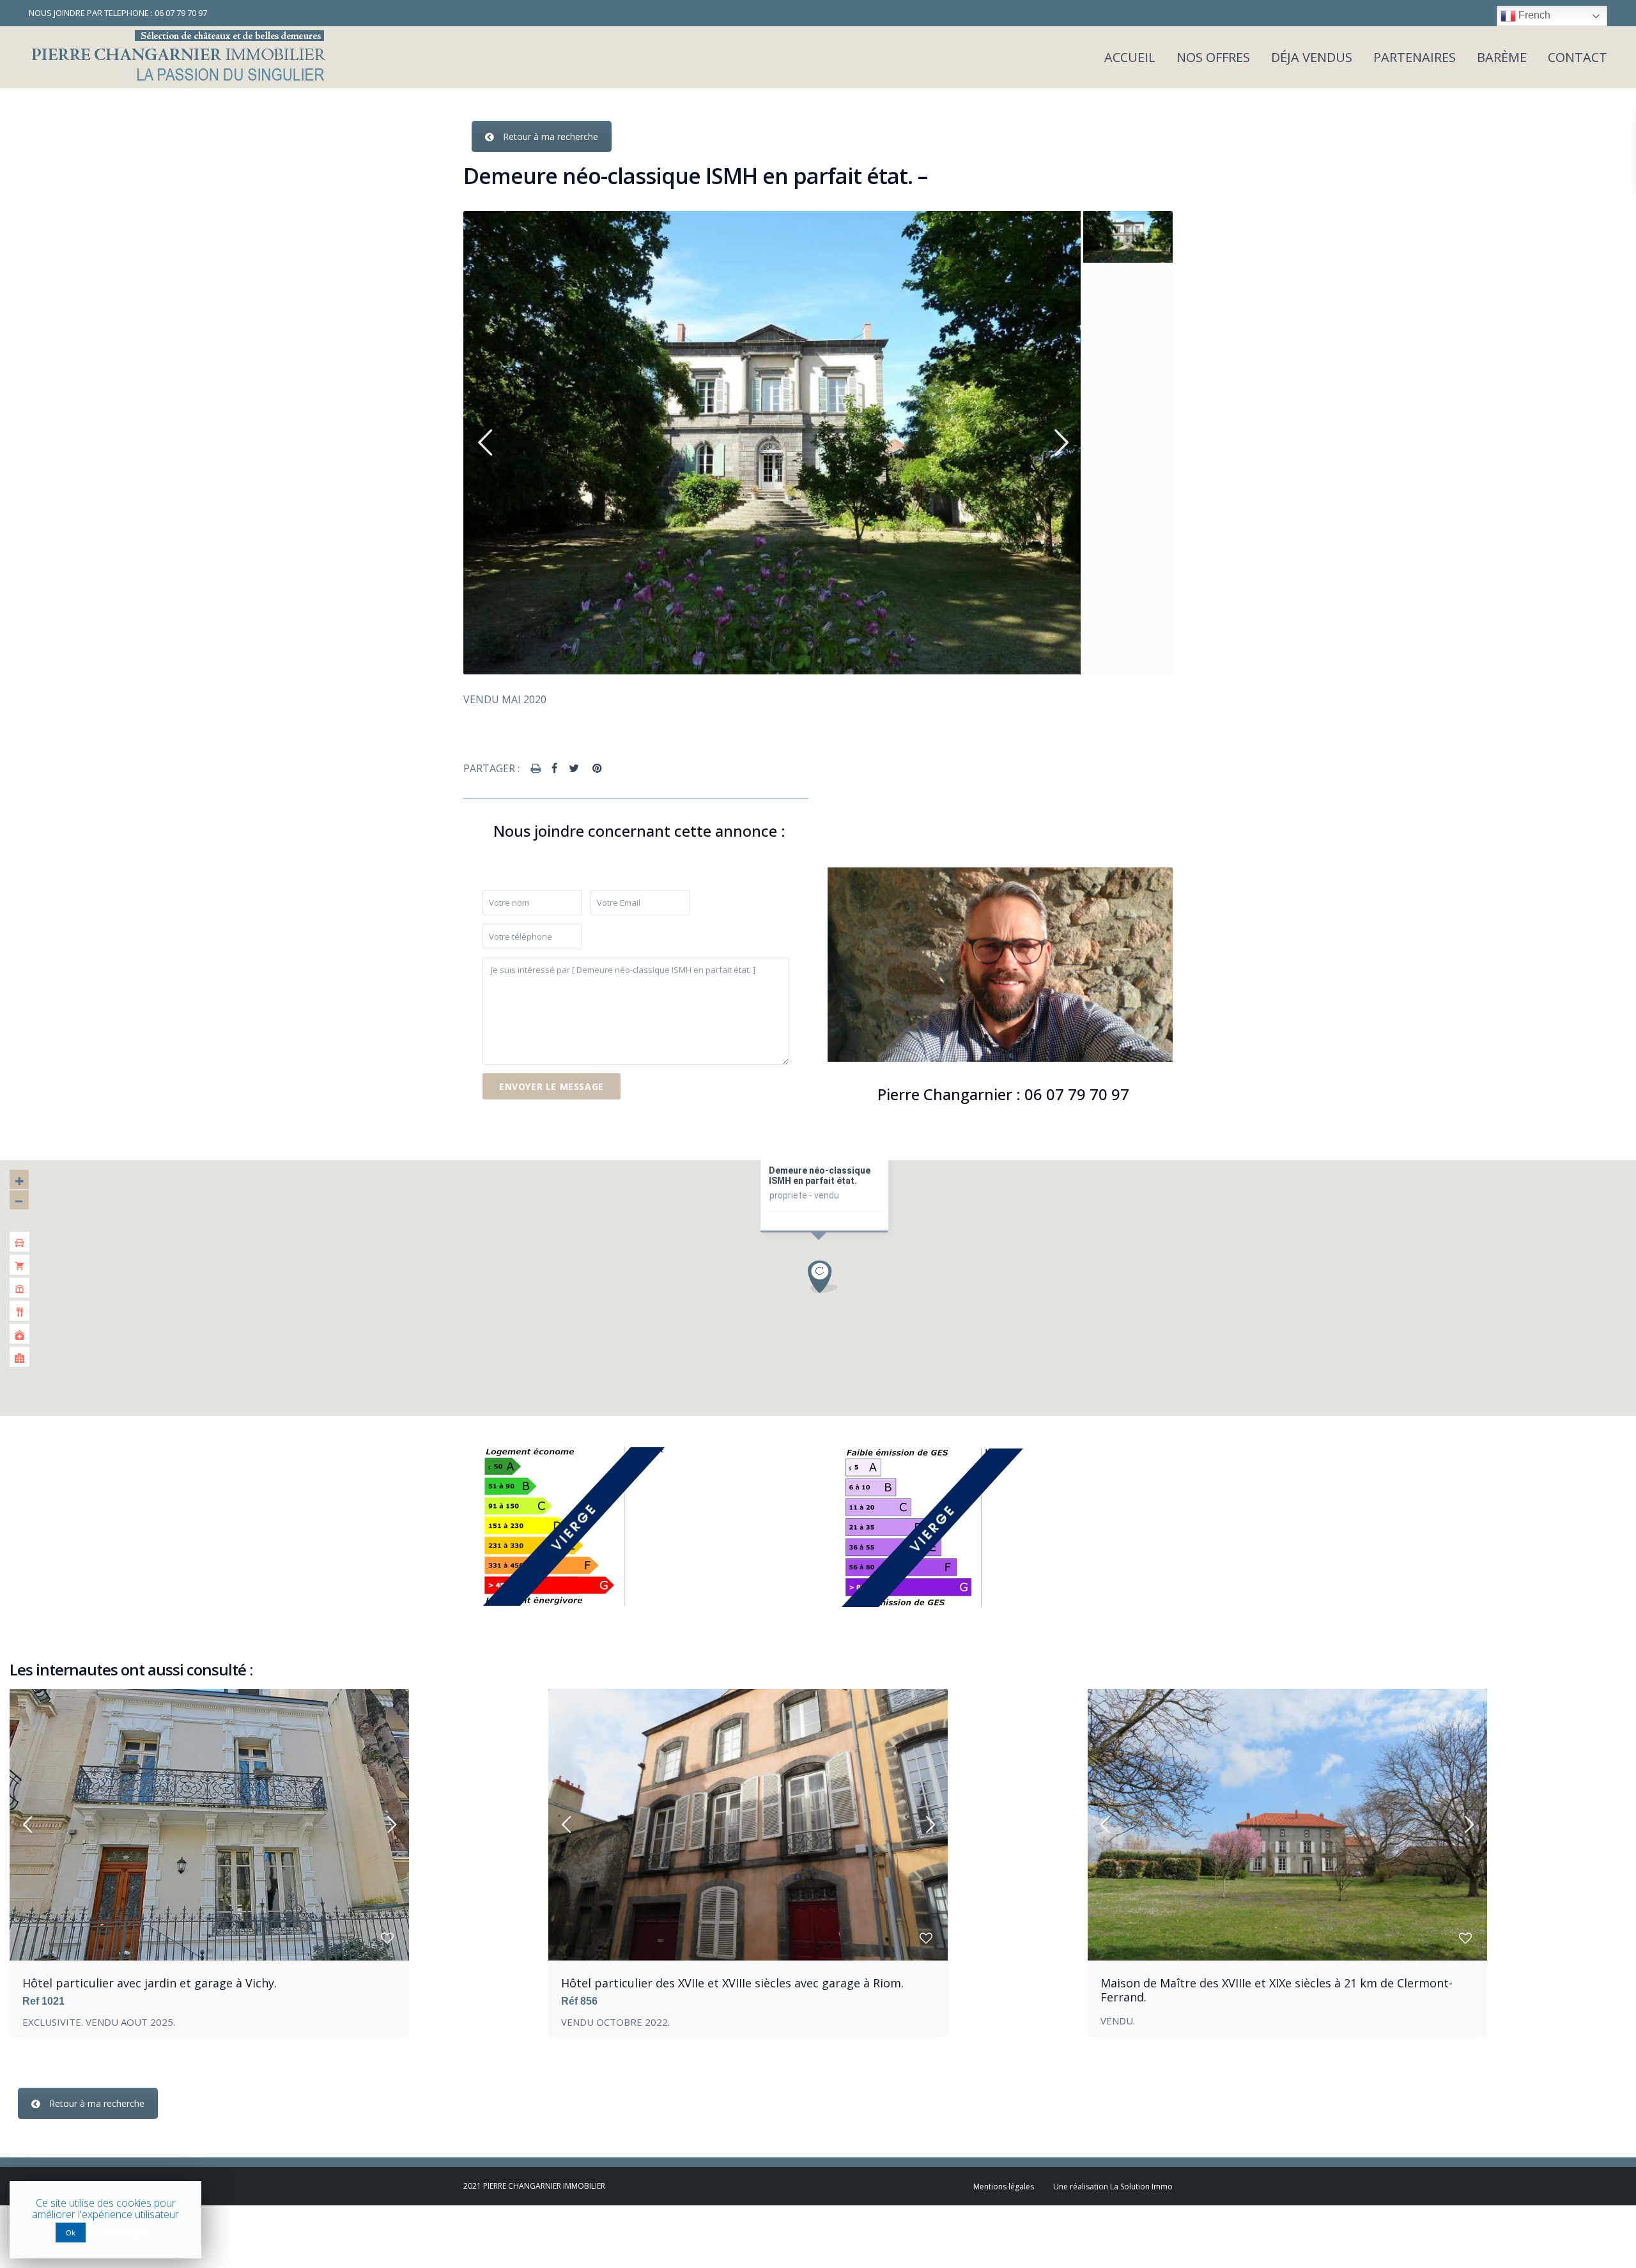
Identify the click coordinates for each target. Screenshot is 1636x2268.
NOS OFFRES (1213, 57)
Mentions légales (1004, 2186)
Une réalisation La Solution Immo (1113, 2186)
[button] (827, 1276)
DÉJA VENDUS (1312, 57)
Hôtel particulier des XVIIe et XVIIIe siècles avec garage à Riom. (732, 1983)
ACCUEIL (1130, 57)
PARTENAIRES (1415, 57)
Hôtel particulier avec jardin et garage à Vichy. (150, 1983)
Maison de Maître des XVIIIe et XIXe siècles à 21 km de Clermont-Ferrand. (1277, 1990)
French (1533, 15)
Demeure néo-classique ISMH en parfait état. (820, 1176)
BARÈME (1502, 57)
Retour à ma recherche (551, 136)
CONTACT (1578, 57)
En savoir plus (122, 2232)
